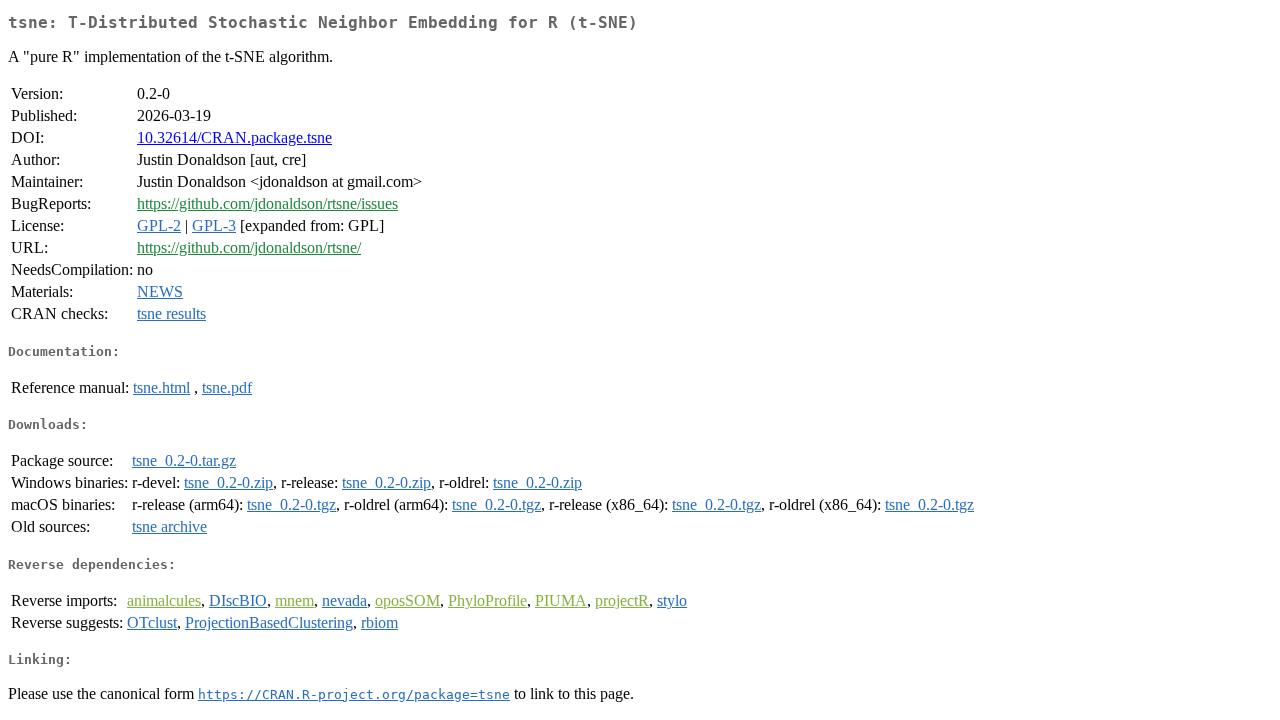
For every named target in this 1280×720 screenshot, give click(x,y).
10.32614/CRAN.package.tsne (234, 137)
